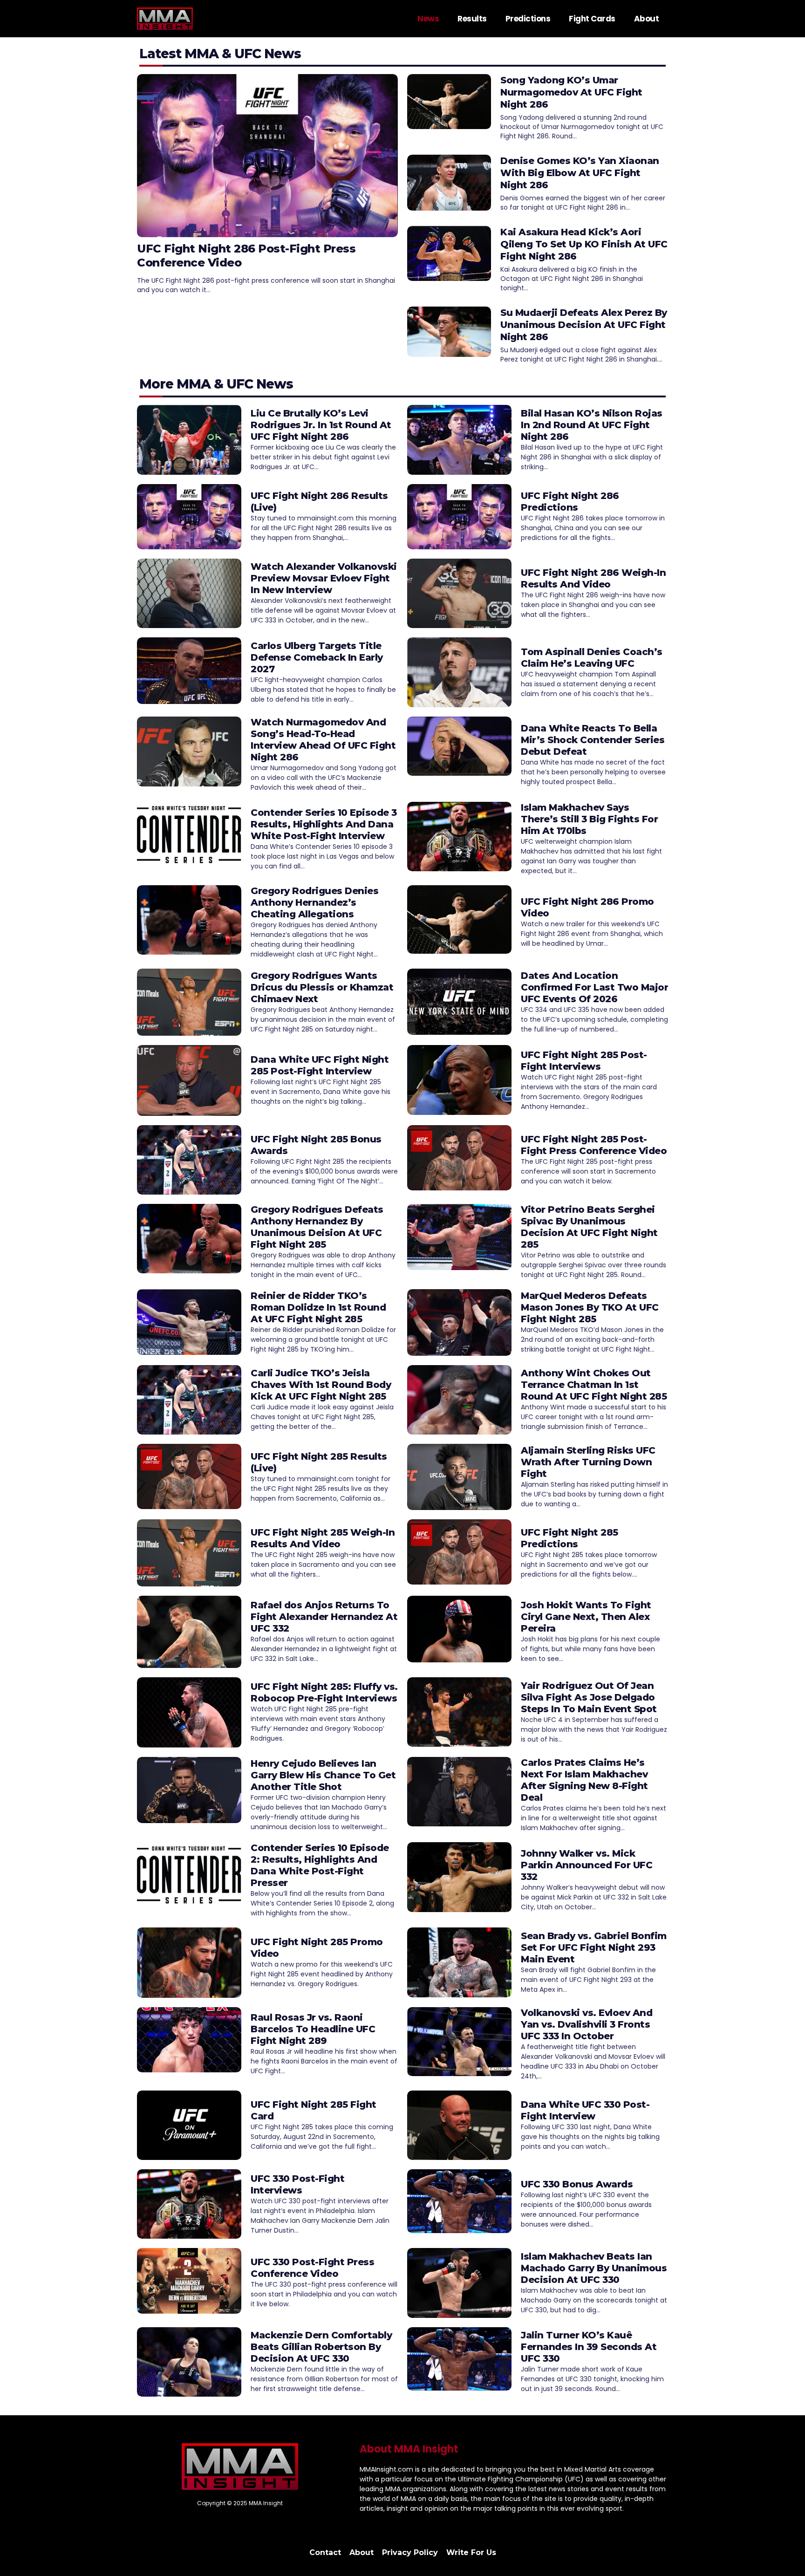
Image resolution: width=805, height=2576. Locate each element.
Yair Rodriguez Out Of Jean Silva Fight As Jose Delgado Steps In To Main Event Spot (589, 1697)
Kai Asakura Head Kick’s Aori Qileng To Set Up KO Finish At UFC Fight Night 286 (584, 244)
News (428, 19)
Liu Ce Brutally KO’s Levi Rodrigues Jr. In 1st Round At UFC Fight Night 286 (321, 425)
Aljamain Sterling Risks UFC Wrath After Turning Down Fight (588, 1462)
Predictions (528, 19)
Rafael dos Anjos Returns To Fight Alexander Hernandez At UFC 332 (324, 1617)
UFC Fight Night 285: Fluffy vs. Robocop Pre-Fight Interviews (324, 1692)
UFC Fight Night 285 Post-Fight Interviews (584, 1061)
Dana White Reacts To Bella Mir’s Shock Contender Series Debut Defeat (593, 740)
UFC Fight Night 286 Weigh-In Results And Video (593, 578)
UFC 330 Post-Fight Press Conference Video (312, 2268)
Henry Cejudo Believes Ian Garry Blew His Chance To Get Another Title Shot (323, 1775)
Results (472, 19)
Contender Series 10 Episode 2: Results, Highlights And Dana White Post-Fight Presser (320, 1865)
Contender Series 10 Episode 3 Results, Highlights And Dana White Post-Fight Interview (324, 824)
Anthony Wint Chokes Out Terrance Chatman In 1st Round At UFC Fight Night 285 (594, 1385)
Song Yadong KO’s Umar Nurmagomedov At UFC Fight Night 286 (571, 92)
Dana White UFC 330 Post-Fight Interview (585, 2110)
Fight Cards (592, 19)
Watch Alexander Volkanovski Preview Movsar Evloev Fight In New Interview (324, 578)
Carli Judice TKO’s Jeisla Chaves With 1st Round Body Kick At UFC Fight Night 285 (321, 1385)
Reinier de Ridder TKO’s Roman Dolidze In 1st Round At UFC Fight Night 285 (318, 1307)
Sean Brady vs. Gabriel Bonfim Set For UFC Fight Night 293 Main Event (594, 1947)
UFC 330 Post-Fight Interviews (297, 2184)
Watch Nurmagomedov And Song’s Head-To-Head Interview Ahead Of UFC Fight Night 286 (323, 740)
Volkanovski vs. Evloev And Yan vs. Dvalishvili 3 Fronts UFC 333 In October (587, 2024)
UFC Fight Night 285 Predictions (570, 1538)
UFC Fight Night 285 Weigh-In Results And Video (323, 1538)
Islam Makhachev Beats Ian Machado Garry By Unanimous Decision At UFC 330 (594, 2268)
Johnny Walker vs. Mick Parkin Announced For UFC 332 (587, 1865)
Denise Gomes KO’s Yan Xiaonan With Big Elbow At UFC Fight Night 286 (580, 173)
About (647, 19)
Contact (325, 2552)
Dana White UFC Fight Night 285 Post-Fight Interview (320, 1065)
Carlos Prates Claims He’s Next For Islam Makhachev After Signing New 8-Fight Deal (584, 1780)
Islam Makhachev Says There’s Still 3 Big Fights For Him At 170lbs (589, 819)
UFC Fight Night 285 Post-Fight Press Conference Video (594, 1145)
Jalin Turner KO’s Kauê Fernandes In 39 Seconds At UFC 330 (589, 2347)
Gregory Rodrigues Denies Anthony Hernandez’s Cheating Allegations (314, 902)
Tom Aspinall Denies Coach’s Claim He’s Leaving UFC (592, 658)
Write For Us (471, 2552)
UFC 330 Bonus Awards (577, 2184)
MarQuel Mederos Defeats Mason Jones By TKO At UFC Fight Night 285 (590, 1307)
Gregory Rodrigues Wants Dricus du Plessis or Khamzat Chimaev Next (322, 987)
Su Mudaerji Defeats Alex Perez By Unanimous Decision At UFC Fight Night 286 (584, 325)
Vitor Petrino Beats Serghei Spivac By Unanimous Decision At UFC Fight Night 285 (589, 1227)
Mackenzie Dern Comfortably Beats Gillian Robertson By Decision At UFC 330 (321, 2347)
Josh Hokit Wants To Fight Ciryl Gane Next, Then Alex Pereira (586, 1617)
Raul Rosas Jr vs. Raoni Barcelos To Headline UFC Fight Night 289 (313, 2029)
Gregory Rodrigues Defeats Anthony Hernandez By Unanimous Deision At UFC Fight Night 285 (317, 1227)
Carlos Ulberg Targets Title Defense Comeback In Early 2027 (317, 657)
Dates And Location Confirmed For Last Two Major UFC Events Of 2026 (594, 987)
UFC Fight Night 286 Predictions (570, 502)
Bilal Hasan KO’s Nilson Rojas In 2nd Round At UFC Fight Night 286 (592, 425)
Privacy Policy (410, 2552)
